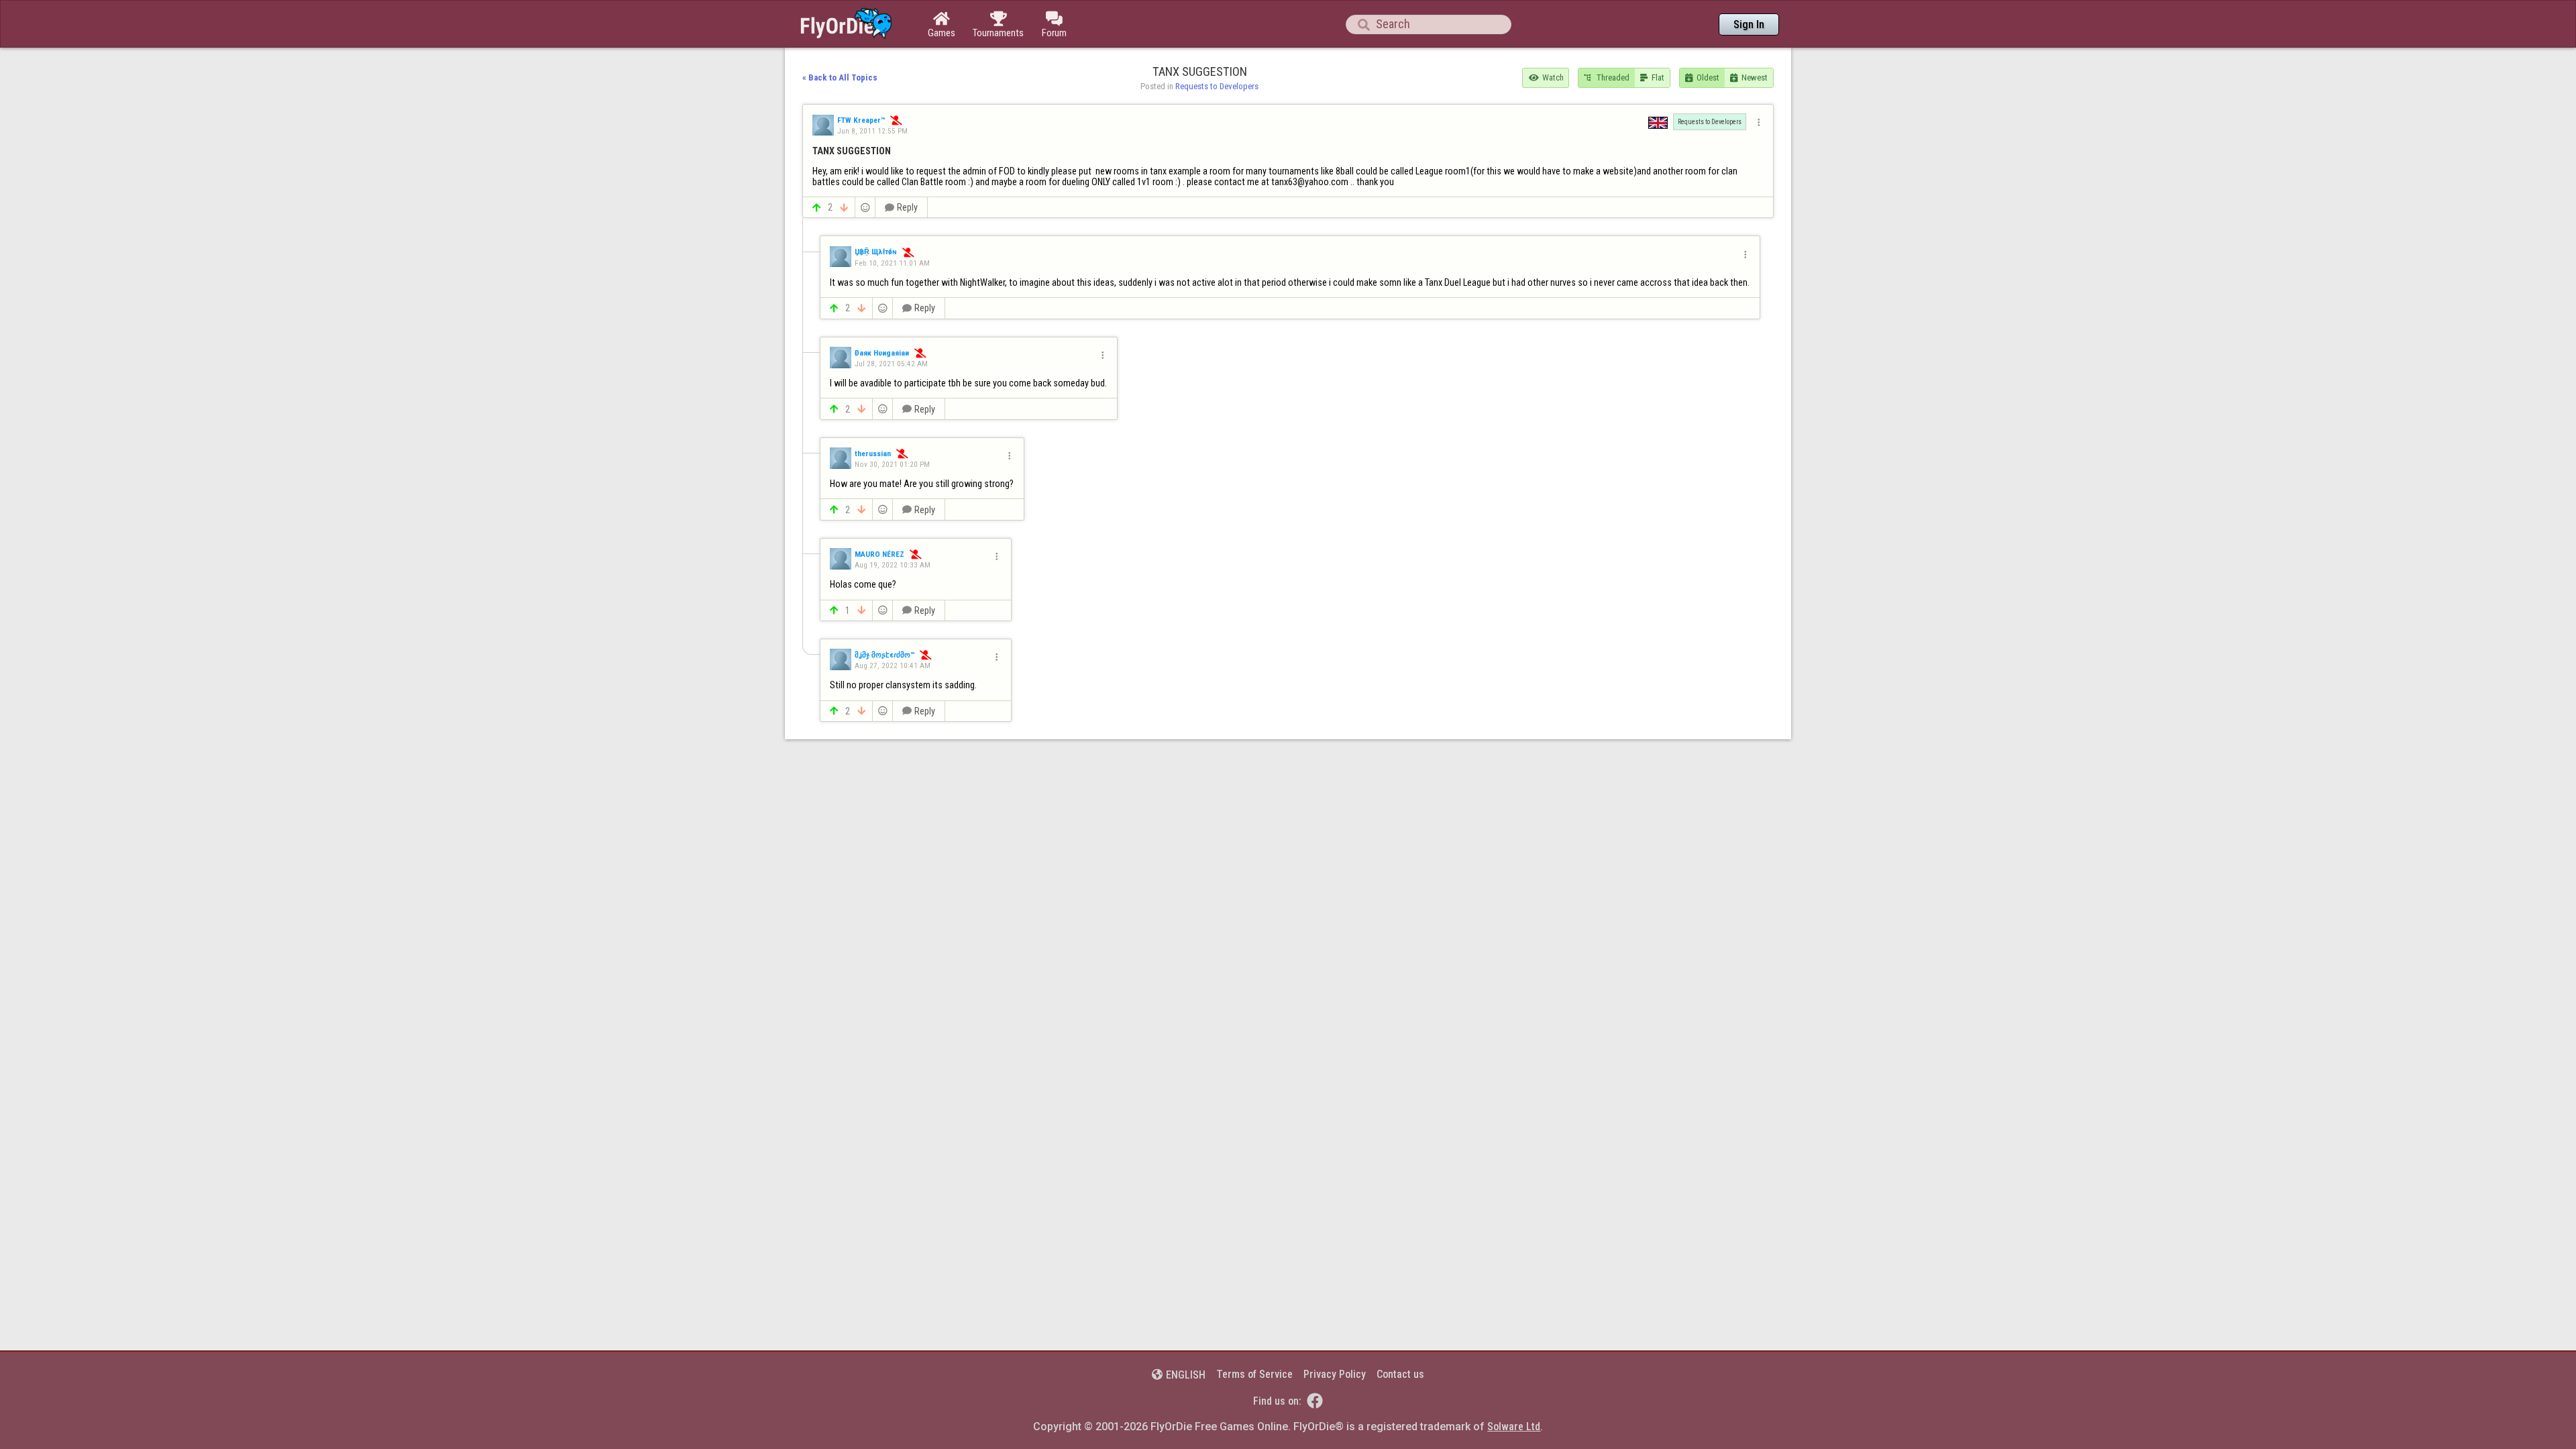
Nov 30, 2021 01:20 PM (892, 464)
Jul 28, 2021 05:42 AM (891, 364)
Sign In (1749, 24)
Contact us (1400, 1374)
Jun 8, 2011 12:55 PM (872, 131)
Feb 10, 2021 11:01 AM (892, 263)
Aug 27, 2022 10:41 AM (893, 665)
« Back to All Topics (840, 77)
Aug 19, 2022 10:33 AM (893, 565)
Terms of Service (1254, 1374)
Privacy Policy (1335, 1374)
